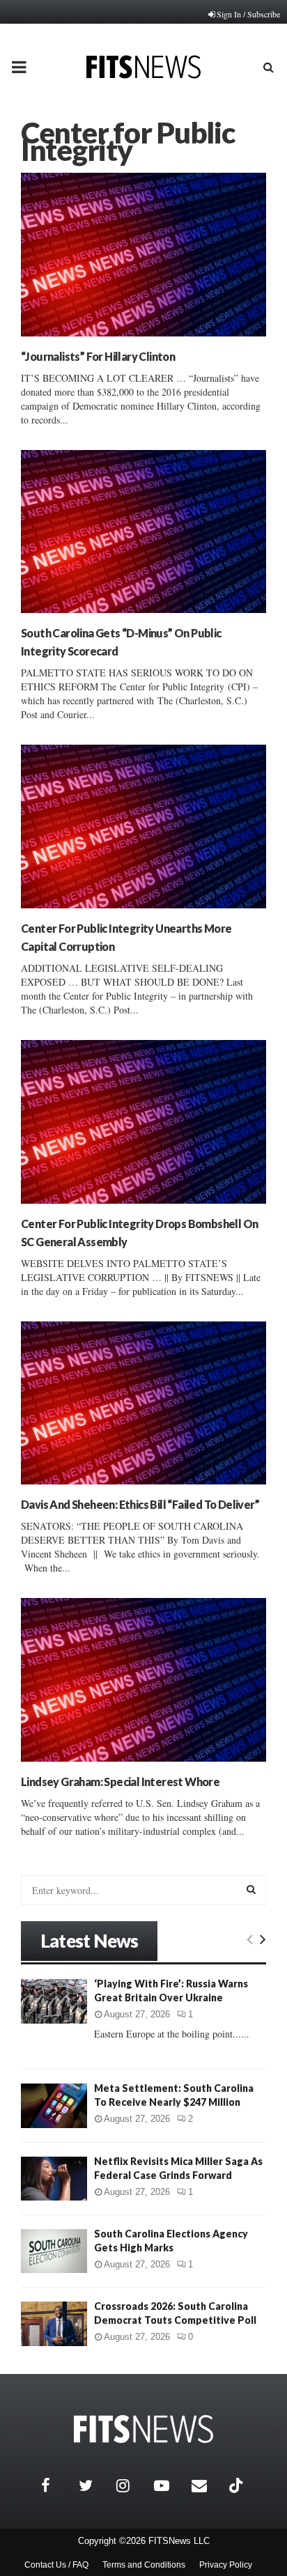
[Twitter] (94, 2485)
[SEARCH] (251, 1889)
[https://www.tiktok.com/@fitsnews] (238, 2485)
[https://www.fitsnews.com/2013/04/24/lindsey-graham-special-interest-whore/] (143, 1680)
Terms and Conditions (144, 2565)
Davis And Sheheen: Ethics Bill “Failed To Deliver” (140, 1504)
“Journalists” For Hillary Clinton (98, 356)
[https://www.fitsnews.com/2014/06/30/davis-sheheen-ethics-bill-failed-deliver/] (143, 1403)
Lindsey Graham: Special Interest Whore (120, 1782)
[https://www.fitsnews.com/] (143, 2429)
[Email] (207, 2485)
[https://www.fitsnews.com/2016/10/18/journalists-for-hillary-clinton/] (143, 255)
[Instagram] (132, 2485)
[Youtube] (169, 2485)
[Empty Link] (250, 1939)
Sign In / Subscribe (248, 14)
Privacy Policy (226, 2565)
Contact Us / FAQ (56, 2565)
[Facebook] (56, 2485)
